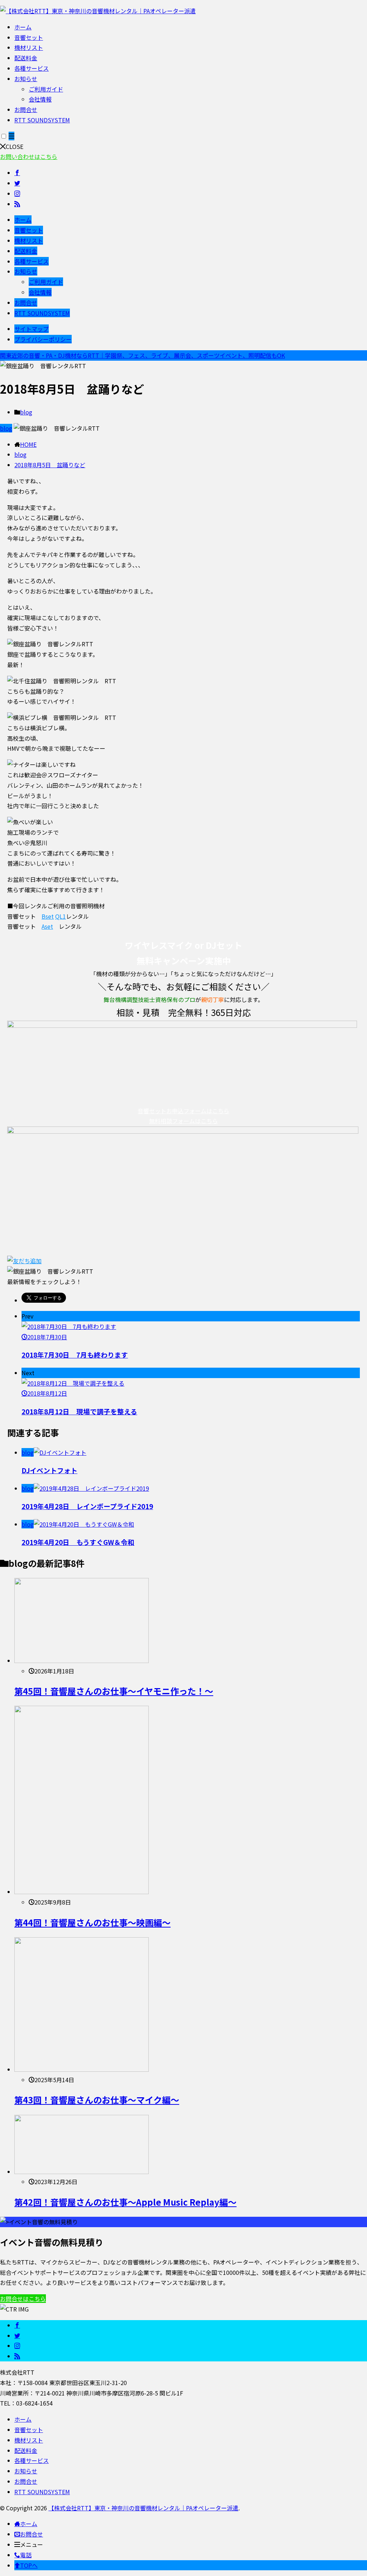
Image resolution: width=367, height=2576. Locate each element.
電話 (26, 2555)
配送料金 (26, 58)
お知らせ (26, 79)
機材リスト (29, 47)
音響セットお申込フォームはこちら (183, 1111)
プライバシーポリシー (43, 339)
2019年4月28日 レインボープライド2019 (87, 1506)
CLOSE (15, 146)
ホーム (23, 27)
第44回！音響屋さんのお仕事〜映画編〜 (92, 1922)
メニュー (32, 2544)
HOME (28, 444)
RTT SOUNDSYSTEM (42, 120)
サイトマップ (32, 329)
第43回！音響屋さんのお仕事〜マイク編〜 (97, 2100)
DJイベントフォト (49, 1470)
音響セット (29, 37)
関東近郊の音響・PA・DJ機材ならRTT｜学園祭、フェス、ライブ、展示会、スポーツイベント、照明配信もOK (142, 355)
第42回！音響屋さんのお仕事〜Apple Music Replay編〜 (125, 2202)
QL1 (61, 916)
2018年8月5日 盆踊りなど (50, 465)
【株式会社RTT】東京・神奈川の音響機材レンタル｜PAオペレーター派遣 (143, 2508)
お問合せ (26, 109)
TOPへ (29, 2565)
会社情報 (40, 99)
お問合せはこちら (23, 2299)
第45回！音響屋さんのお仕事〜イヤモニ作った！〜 (114, 1691)
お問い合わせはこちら (29, 156)
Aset (47, 926)
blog (26, 412)
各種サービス (32, 68)
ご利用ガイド (46, 89)
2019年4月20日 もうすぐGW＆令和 (78, 1542)
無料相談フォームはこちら (183, 1121)
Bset (48, 916)
